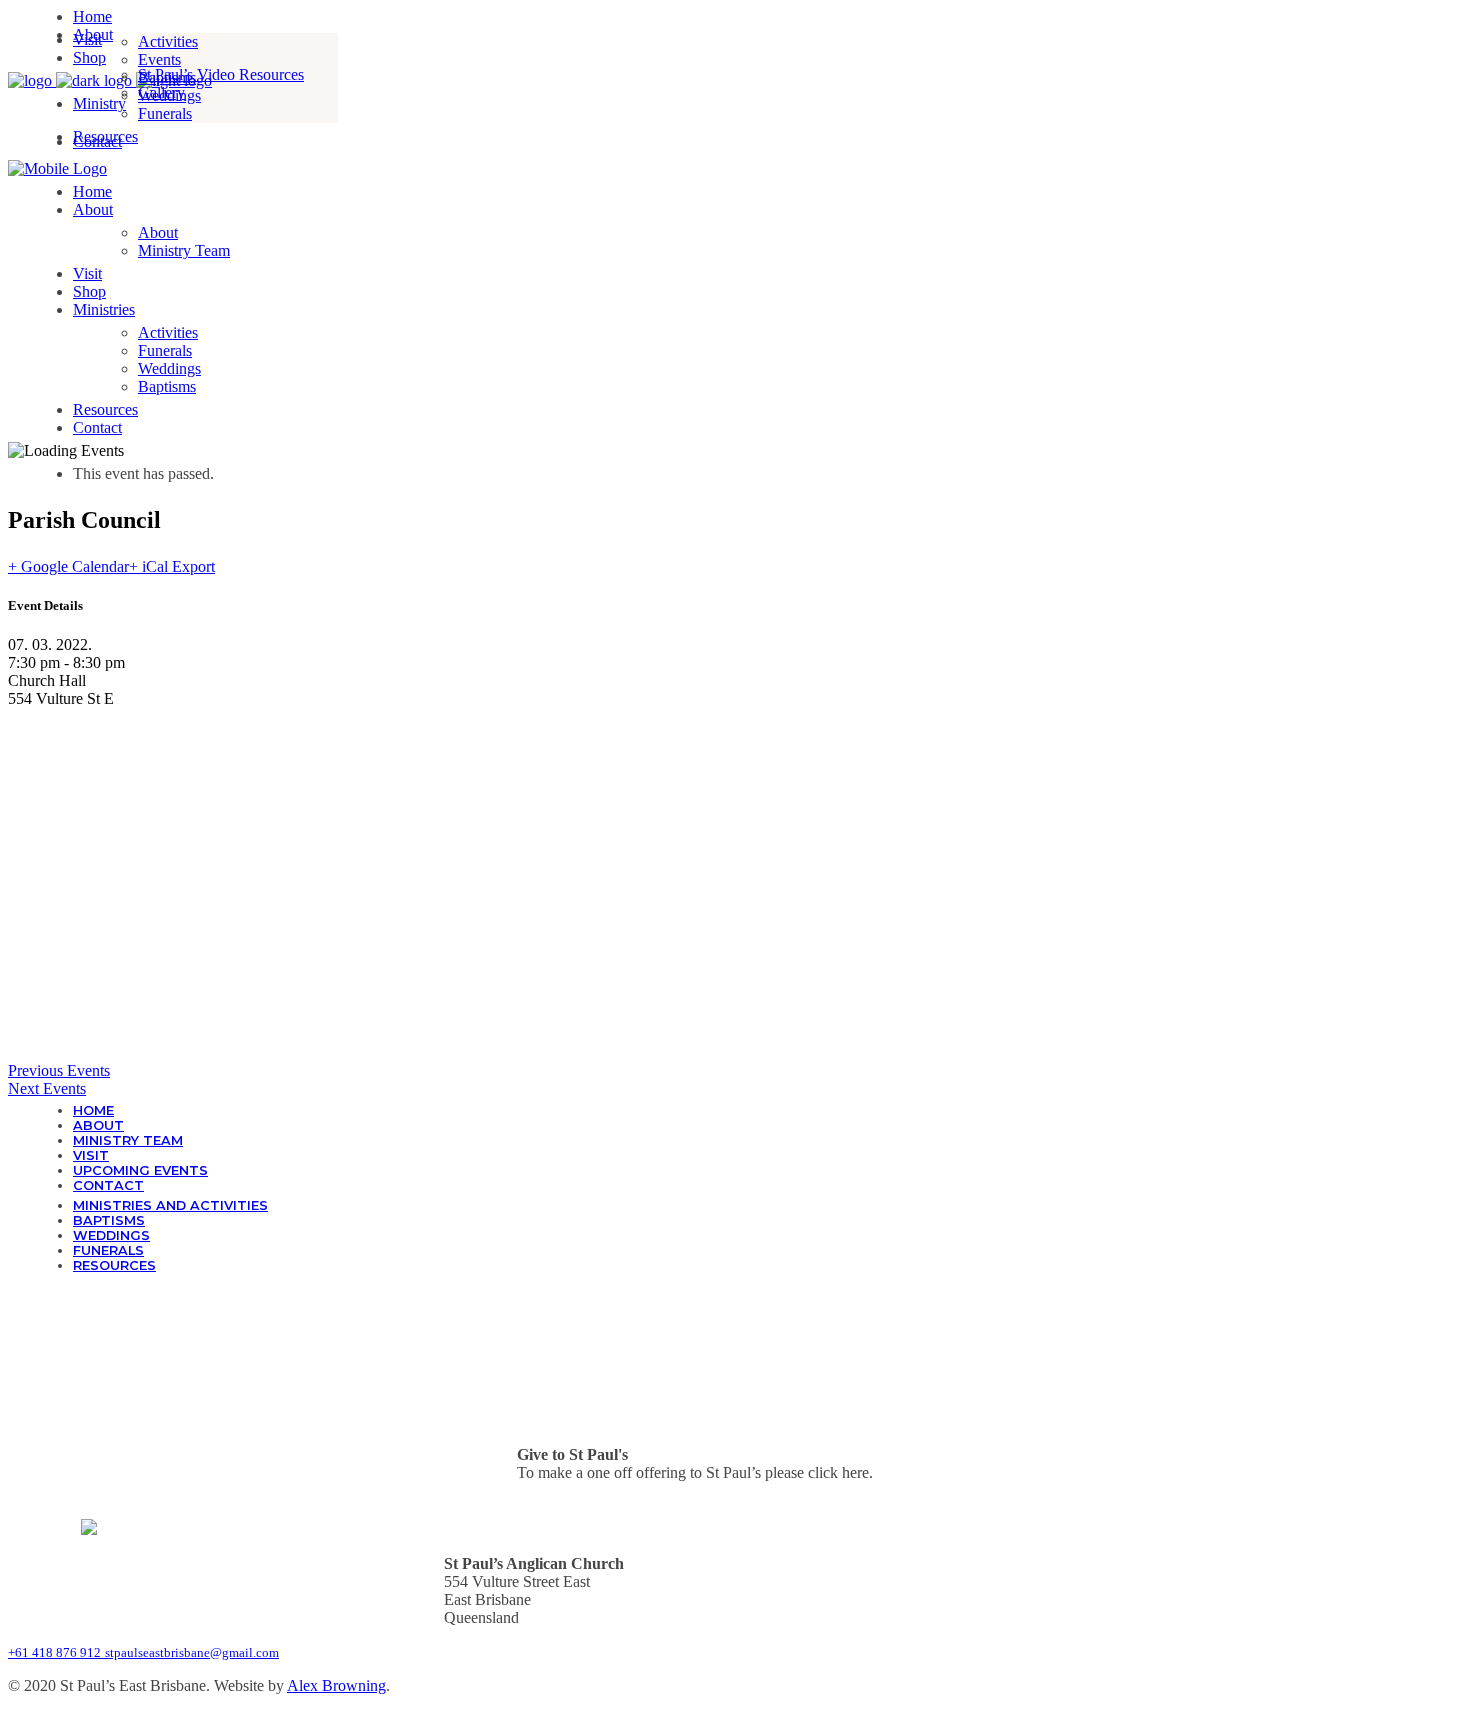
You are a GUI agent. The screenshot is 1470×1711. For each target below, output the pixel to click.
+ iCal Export (172, 566)
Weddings (111, 1235)
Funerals (108, 1250)
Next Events (47, 1088)
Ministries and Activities (170, 1205)
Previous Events (59, 1070)
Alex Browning (336, 1685)
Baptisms (109, 1220)
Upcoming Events (140, 1170)
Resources (114, 1265)
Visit (91, 1155)
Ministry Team (128, 1140)
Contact (108, 1185)
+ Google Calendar (68, 566)
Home (93, 1110)
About (98, 1125)
